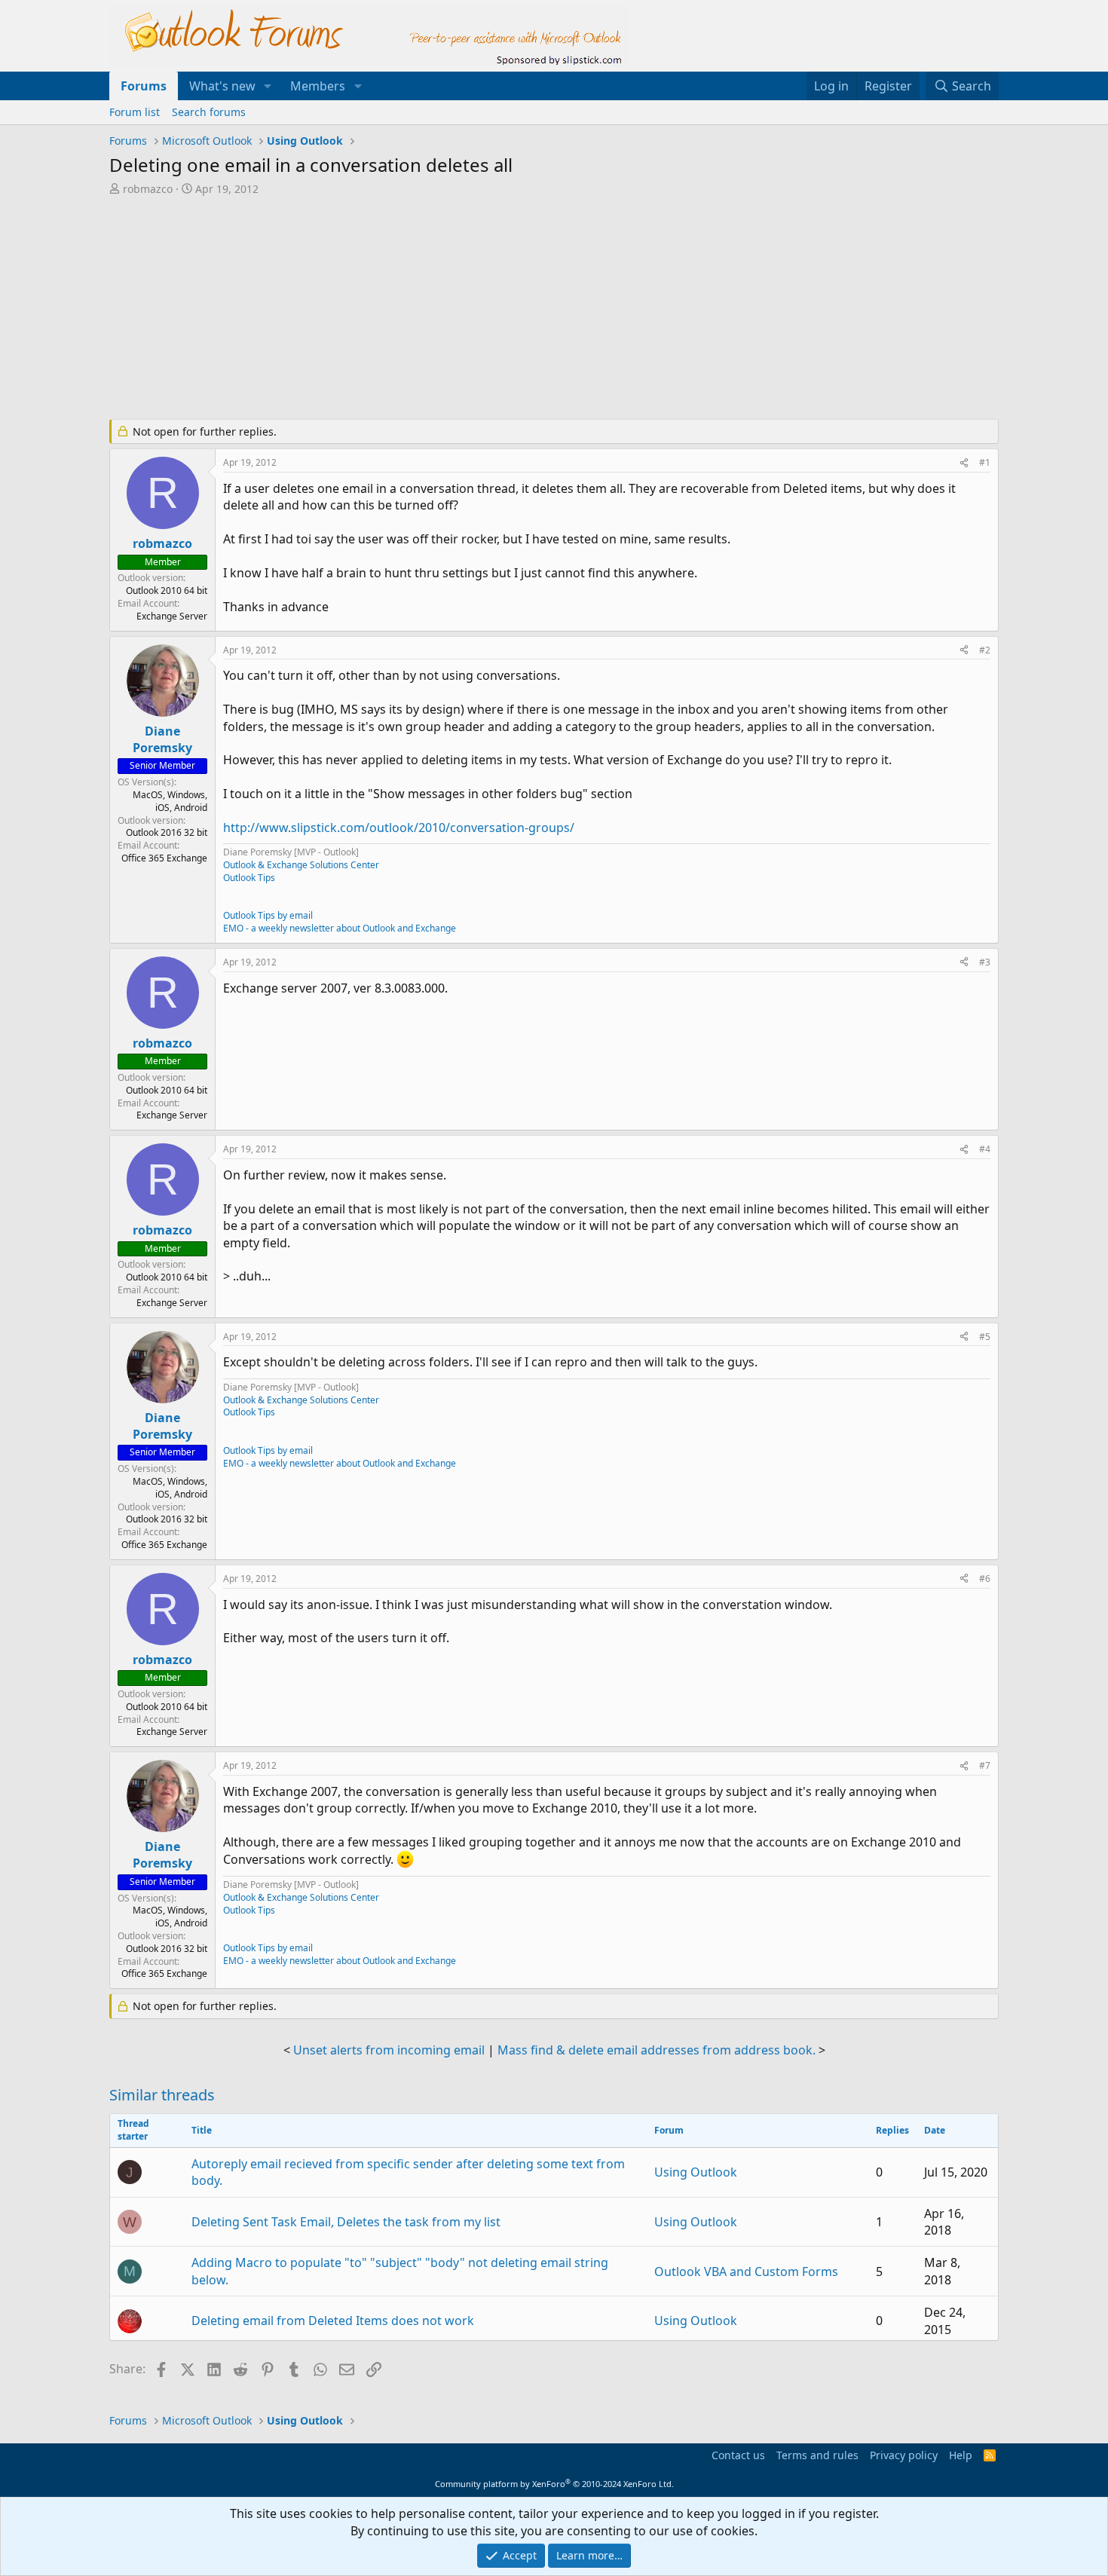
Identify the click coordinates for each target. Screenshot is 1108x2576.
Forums (144, 86)
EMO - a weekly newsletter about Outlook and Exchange (340, 928)
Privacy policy (904, 2455)
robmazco (148, 189)
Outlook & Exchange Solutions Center (301, 865)
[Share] (964, 463)
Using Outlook (696, 2172)
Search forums (209, 112)
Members (318, 86)
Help (961, 2455)
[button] (268, 86)
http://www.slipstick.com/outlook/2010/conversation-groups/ (399, 828)
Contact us (738, 2455)
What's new (222, 86)
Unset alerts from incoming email (389, 2050)
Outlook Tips (249, 878)
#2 (985, 650)
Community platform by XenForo (554, 2484)
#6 (985, 1579)
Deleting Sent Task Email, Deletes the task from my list (346, 2222)
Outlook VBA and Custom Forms (746, 2272)
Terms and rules (817, 2455)
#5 (985, 1337)
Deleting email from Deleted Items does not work (333, 2321)
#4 (985, 1149)
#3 (985, 962)
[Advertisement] (475, 309)
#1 (985, 462)
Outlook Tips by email (268, 915)
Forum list (135, 112)
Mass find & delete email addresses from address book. (657, 2050)
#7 (985, 1765)
